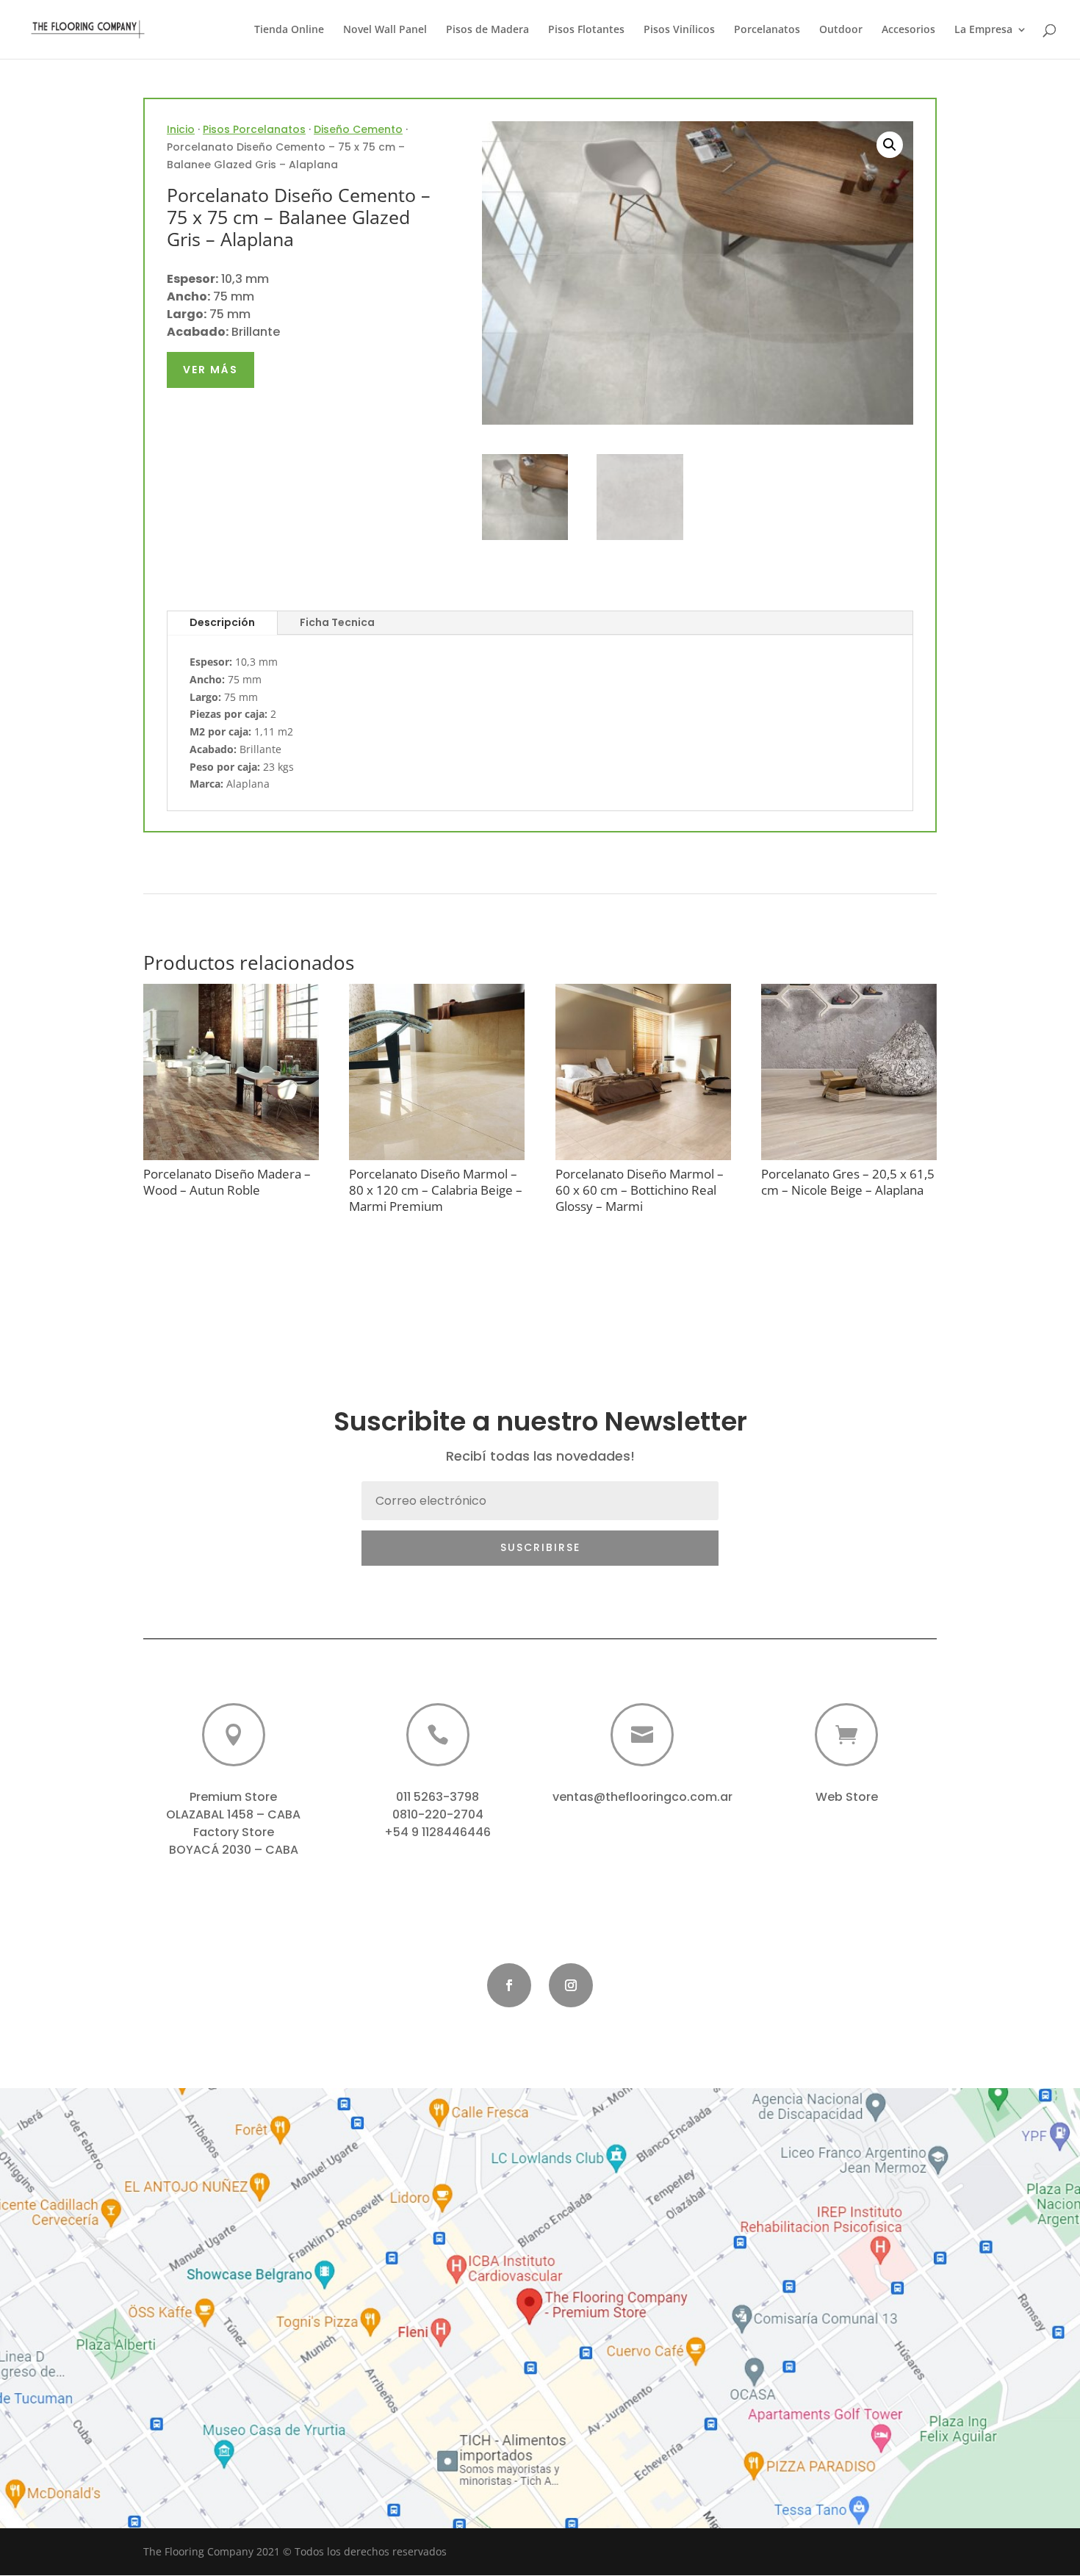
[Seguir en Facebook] (509, 1985)
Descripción (222, 622)
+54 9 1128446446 (438, 1832)
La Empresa (983, 30)
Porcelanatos (767, 30)
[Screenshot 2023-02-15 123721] (540, 2524)
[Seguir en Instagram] (571, 1985)
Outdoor (841, 30)
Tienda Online (289, 30)
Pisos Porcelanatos (254, 129)
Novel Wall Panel (385, 30)
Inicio (181, 129)
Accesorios (908, 30)
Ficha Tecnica (337, 622)
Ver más (210, 370)
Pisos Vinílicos (679, 30)
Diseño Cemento (358, 129)
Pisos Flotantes (586, 30)
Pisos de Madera (487, 30)
